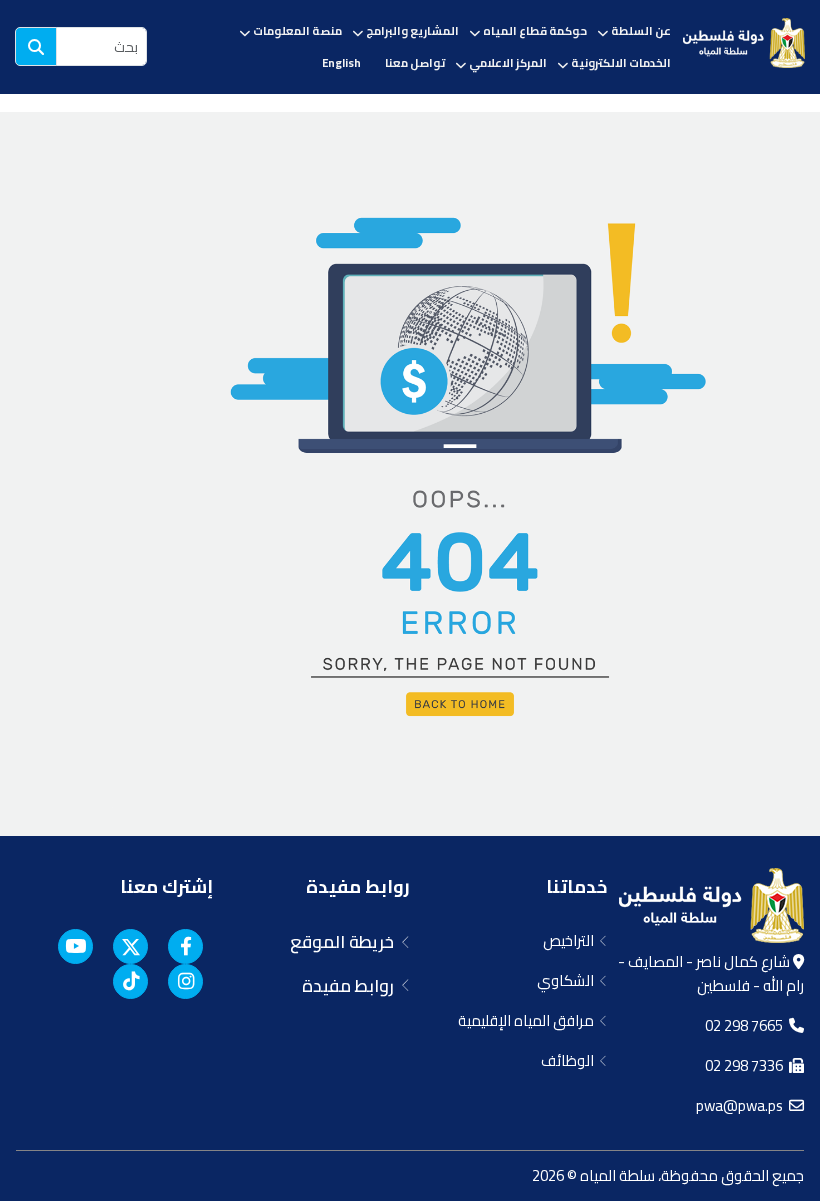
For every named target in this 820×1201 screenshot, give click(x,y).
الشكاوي (568, 980)
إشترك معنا (166, 886)
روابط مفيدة (358, 886)
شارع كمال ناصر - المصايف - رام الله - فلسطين (711, 973)
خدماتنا (576, 886)
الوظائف (570, 1060)
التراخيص (571, 940)
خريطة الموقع (346, 942)
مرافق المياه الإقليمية (529, 1020)
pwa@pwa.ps (742, 1105)
